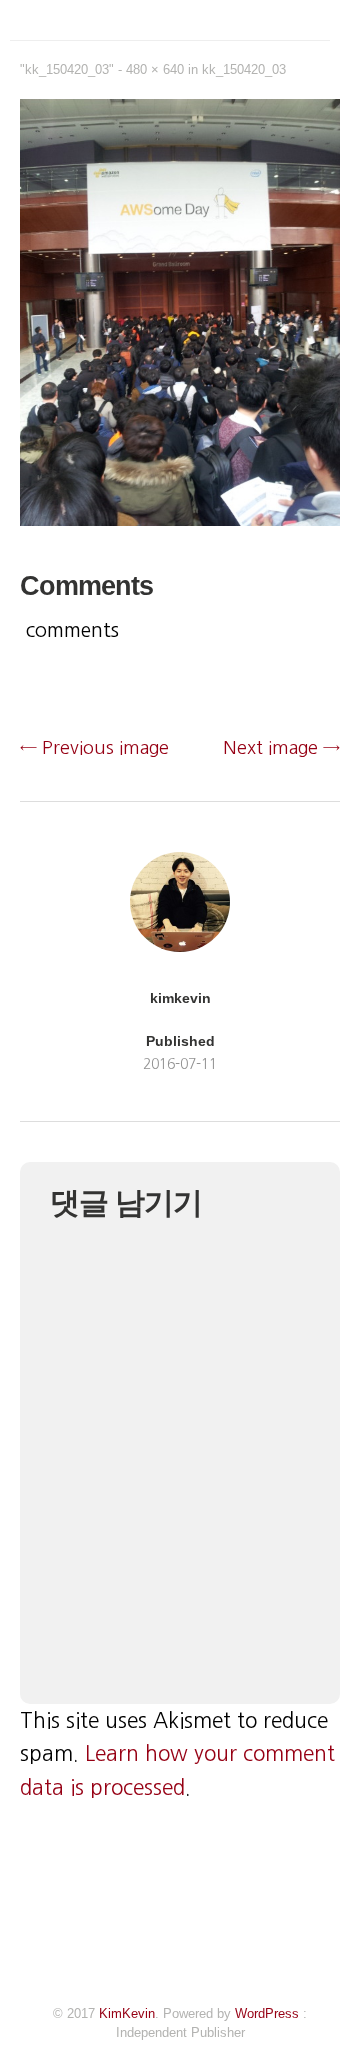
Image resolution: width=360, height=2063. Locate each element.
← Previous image (94, 748)
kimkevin (180, 998)
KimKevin (127, 2013)
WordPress (267, 2013)
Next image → (281, 748)
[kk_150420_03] (180, 520)
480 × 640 (155, 69)
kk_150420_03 (244, 69)
